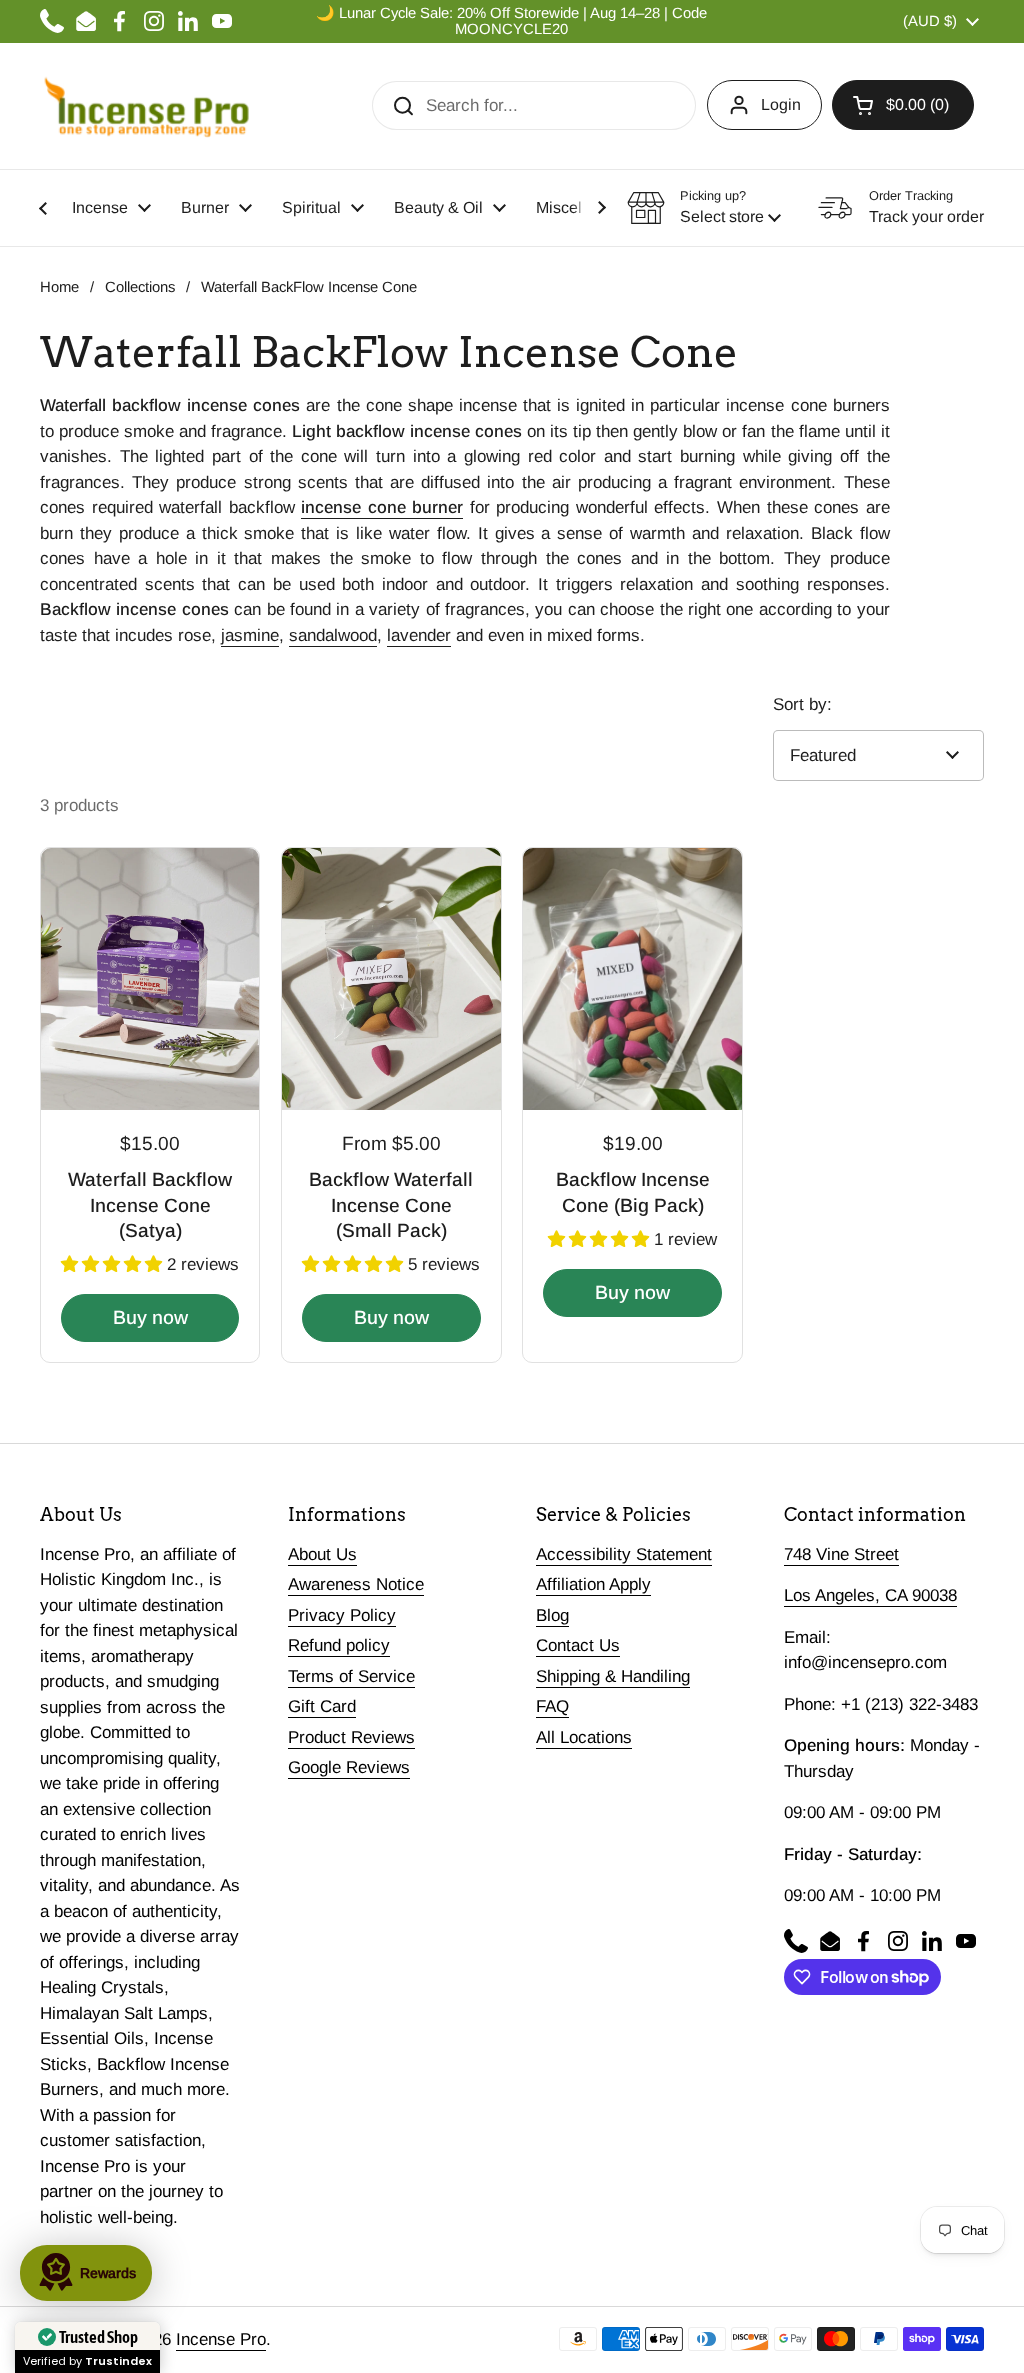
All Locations (584, 1737)
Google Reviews (349, 1767)
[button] (903, 105)
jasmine (250, 635)
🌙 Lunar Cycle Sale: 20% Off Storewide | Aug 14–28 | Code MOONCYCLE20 (511, 21)
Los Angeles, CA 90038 (870, 1595)
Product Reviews (351, 1737)
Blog (552, 1615)
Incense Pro (221, 2339)
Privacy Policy (342, 1615)
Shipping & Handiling (613, 1676)
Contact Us (578, 1645)
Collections (140, 287)
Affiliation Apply (593, 1584)
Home (59, 287)
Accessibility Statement (624, 1554)
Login (781, 104)
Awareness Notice (356, 1584)
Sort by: (802, 704)
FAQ (552, 1706)
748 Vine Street (841, 1554)
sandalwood (333, 635)
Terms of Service (351, 1676)
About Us (322, 1554)
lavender (419, 635)
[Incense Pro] (145, 106)
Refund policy (339, 1645)
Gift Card (322, 1706)
